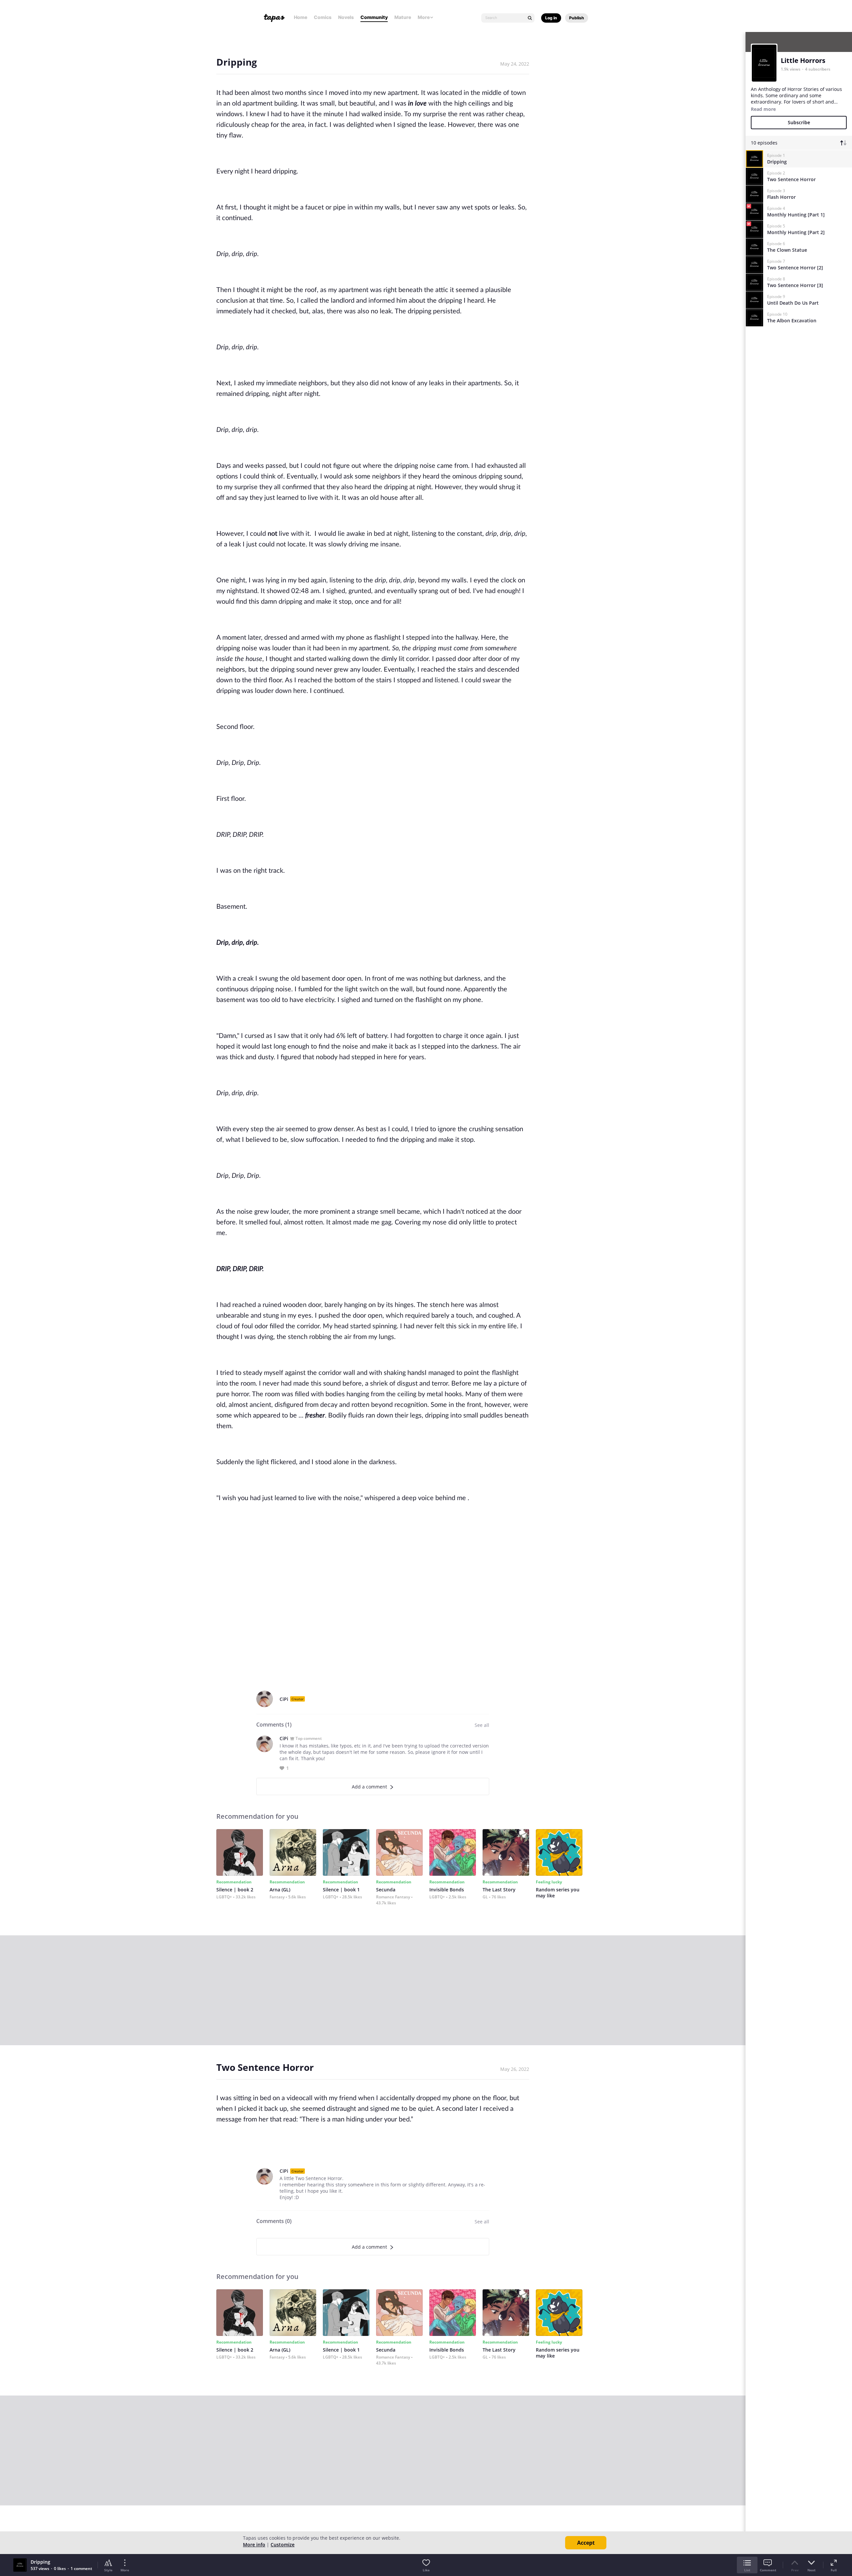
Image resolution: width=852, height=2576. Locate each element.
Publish (577, 18)
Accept (586, 2543)
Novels (346, 17)
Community (374, 17)
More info (254, 2545)
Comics (323, 17)
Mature (403, 17)
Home (301, 17)
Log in (551, 18)
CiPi (284, 1699)
